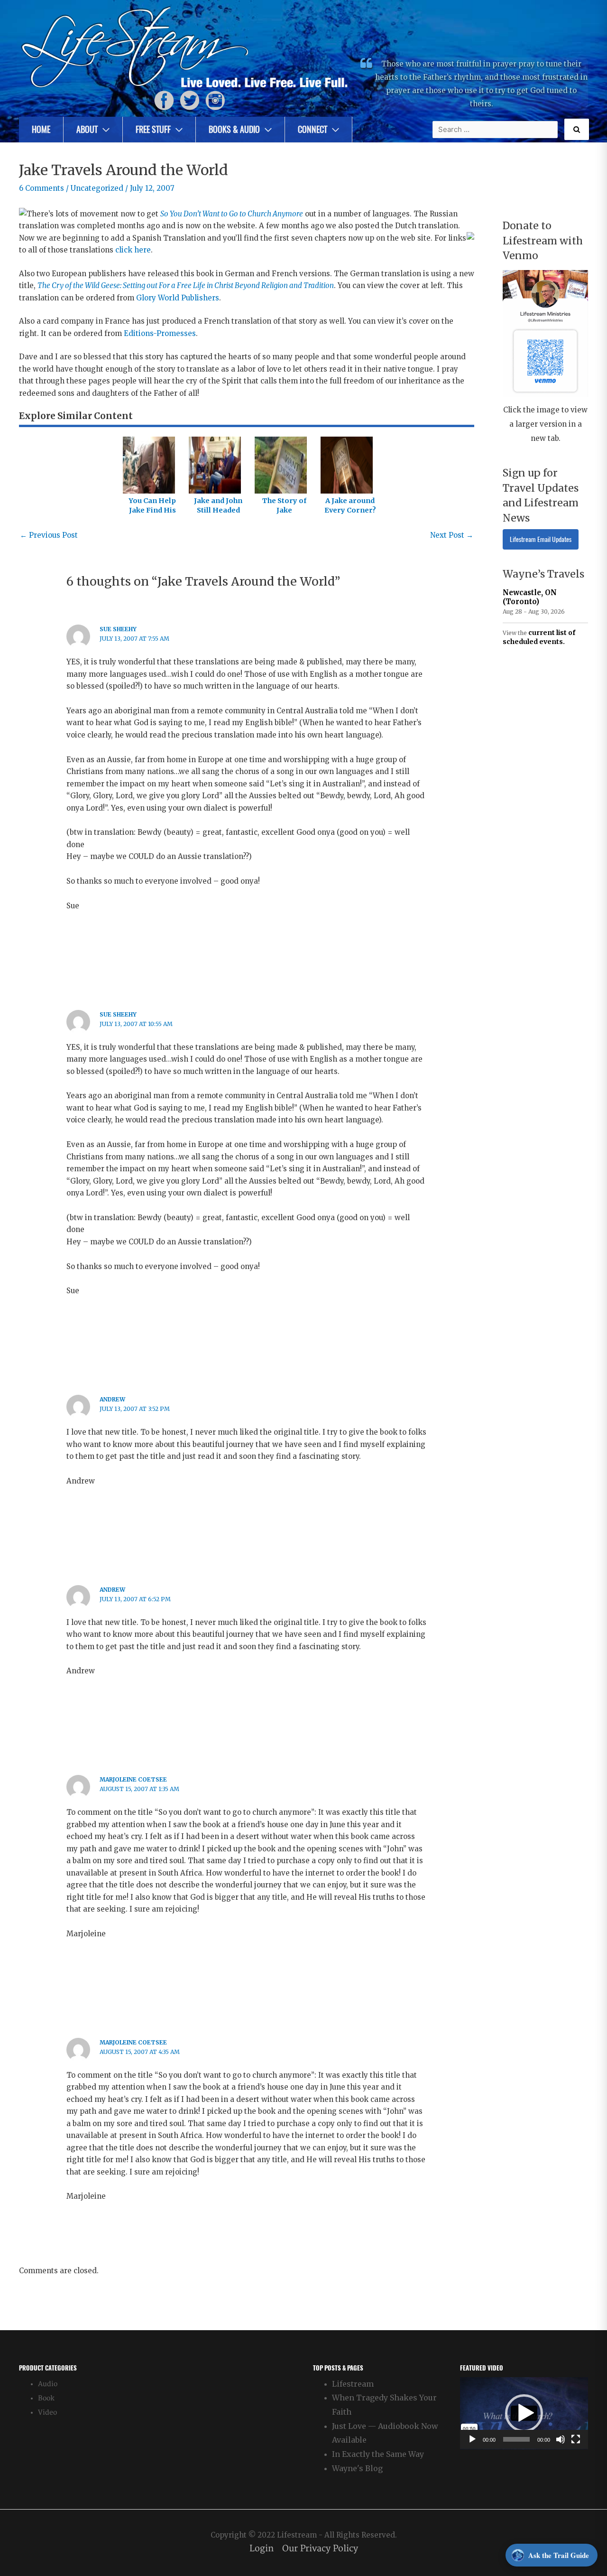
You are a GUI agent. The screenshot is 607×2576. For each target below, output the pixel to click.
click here (133, 250)
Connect (313, 129)
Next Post (452, 535)
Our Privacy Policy (320, 2549)
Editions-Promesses (160, 333)
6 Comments (41, 188)
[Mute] (561, 2439)
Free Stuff (153, 129)
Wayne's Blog (357, 2468)
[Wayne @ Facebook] (164, 100)
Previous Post (49, 535)
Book (46, 2398)
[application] (524, 2413)
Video (47, 2413)
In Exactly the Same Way (378, 2454)
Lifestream (353, 2384)
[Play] (472, 2439)
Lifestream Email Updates (541, 539)
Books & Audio (234, 129)
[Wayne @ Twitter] (190, 100)
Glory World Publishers (178, 298)
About (87, 129)
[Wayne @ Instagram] (215, 100)
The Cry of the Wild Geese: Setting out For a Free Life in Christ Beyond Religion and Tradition (186, 285)
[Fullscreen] (576, 2439)
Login (262, 2549)
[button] (524, 2413)
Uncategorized (97, 188)
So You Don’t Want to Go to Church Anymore (232, 214)
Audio (48, 2384)
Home (41, 129)
